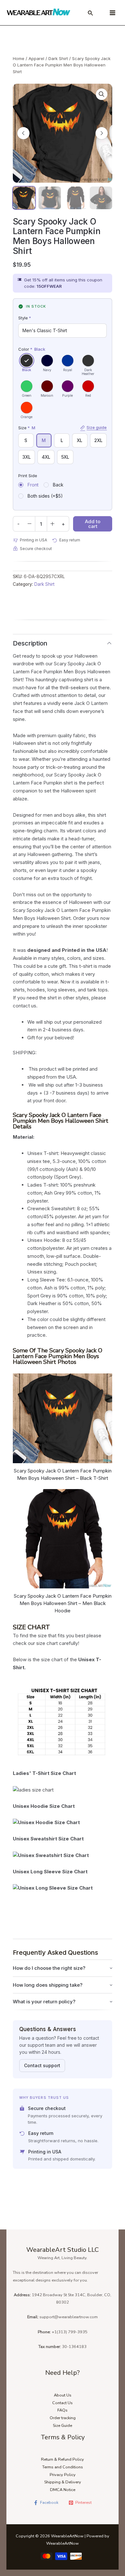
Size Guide (63, 2426)
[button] (102, 94)
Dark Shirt (58, 58)
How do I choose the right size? (49, 1968)
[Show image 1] (24, 198)
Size (63, 428)
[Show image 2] (50, 198)
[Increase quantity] (53, 524)
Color (32, 349)
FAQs (63, 2410)
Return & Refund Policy (63, 2459)
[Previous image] (23, 133)
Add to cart (93, 524)
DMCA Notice (63, 2490)
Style (25, 318)
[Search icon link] (91, 14)
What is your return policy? (44, 2002)
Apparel (36, 58)
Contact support (42, 2065)
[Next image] (102, 133)
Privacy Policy (63, 2475)
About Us (63, 2395)
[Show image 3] (75, 198)
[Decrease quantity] (29, 524)
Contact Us (63, 2403)
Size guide (97, 427)
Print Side (28, 476)
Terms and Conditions (63, 2467)
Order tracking (63, 2418)
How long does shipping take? (48, 1985)
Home (19, 58)
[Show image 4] (101, 198)
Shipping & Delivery (63, 2482)
